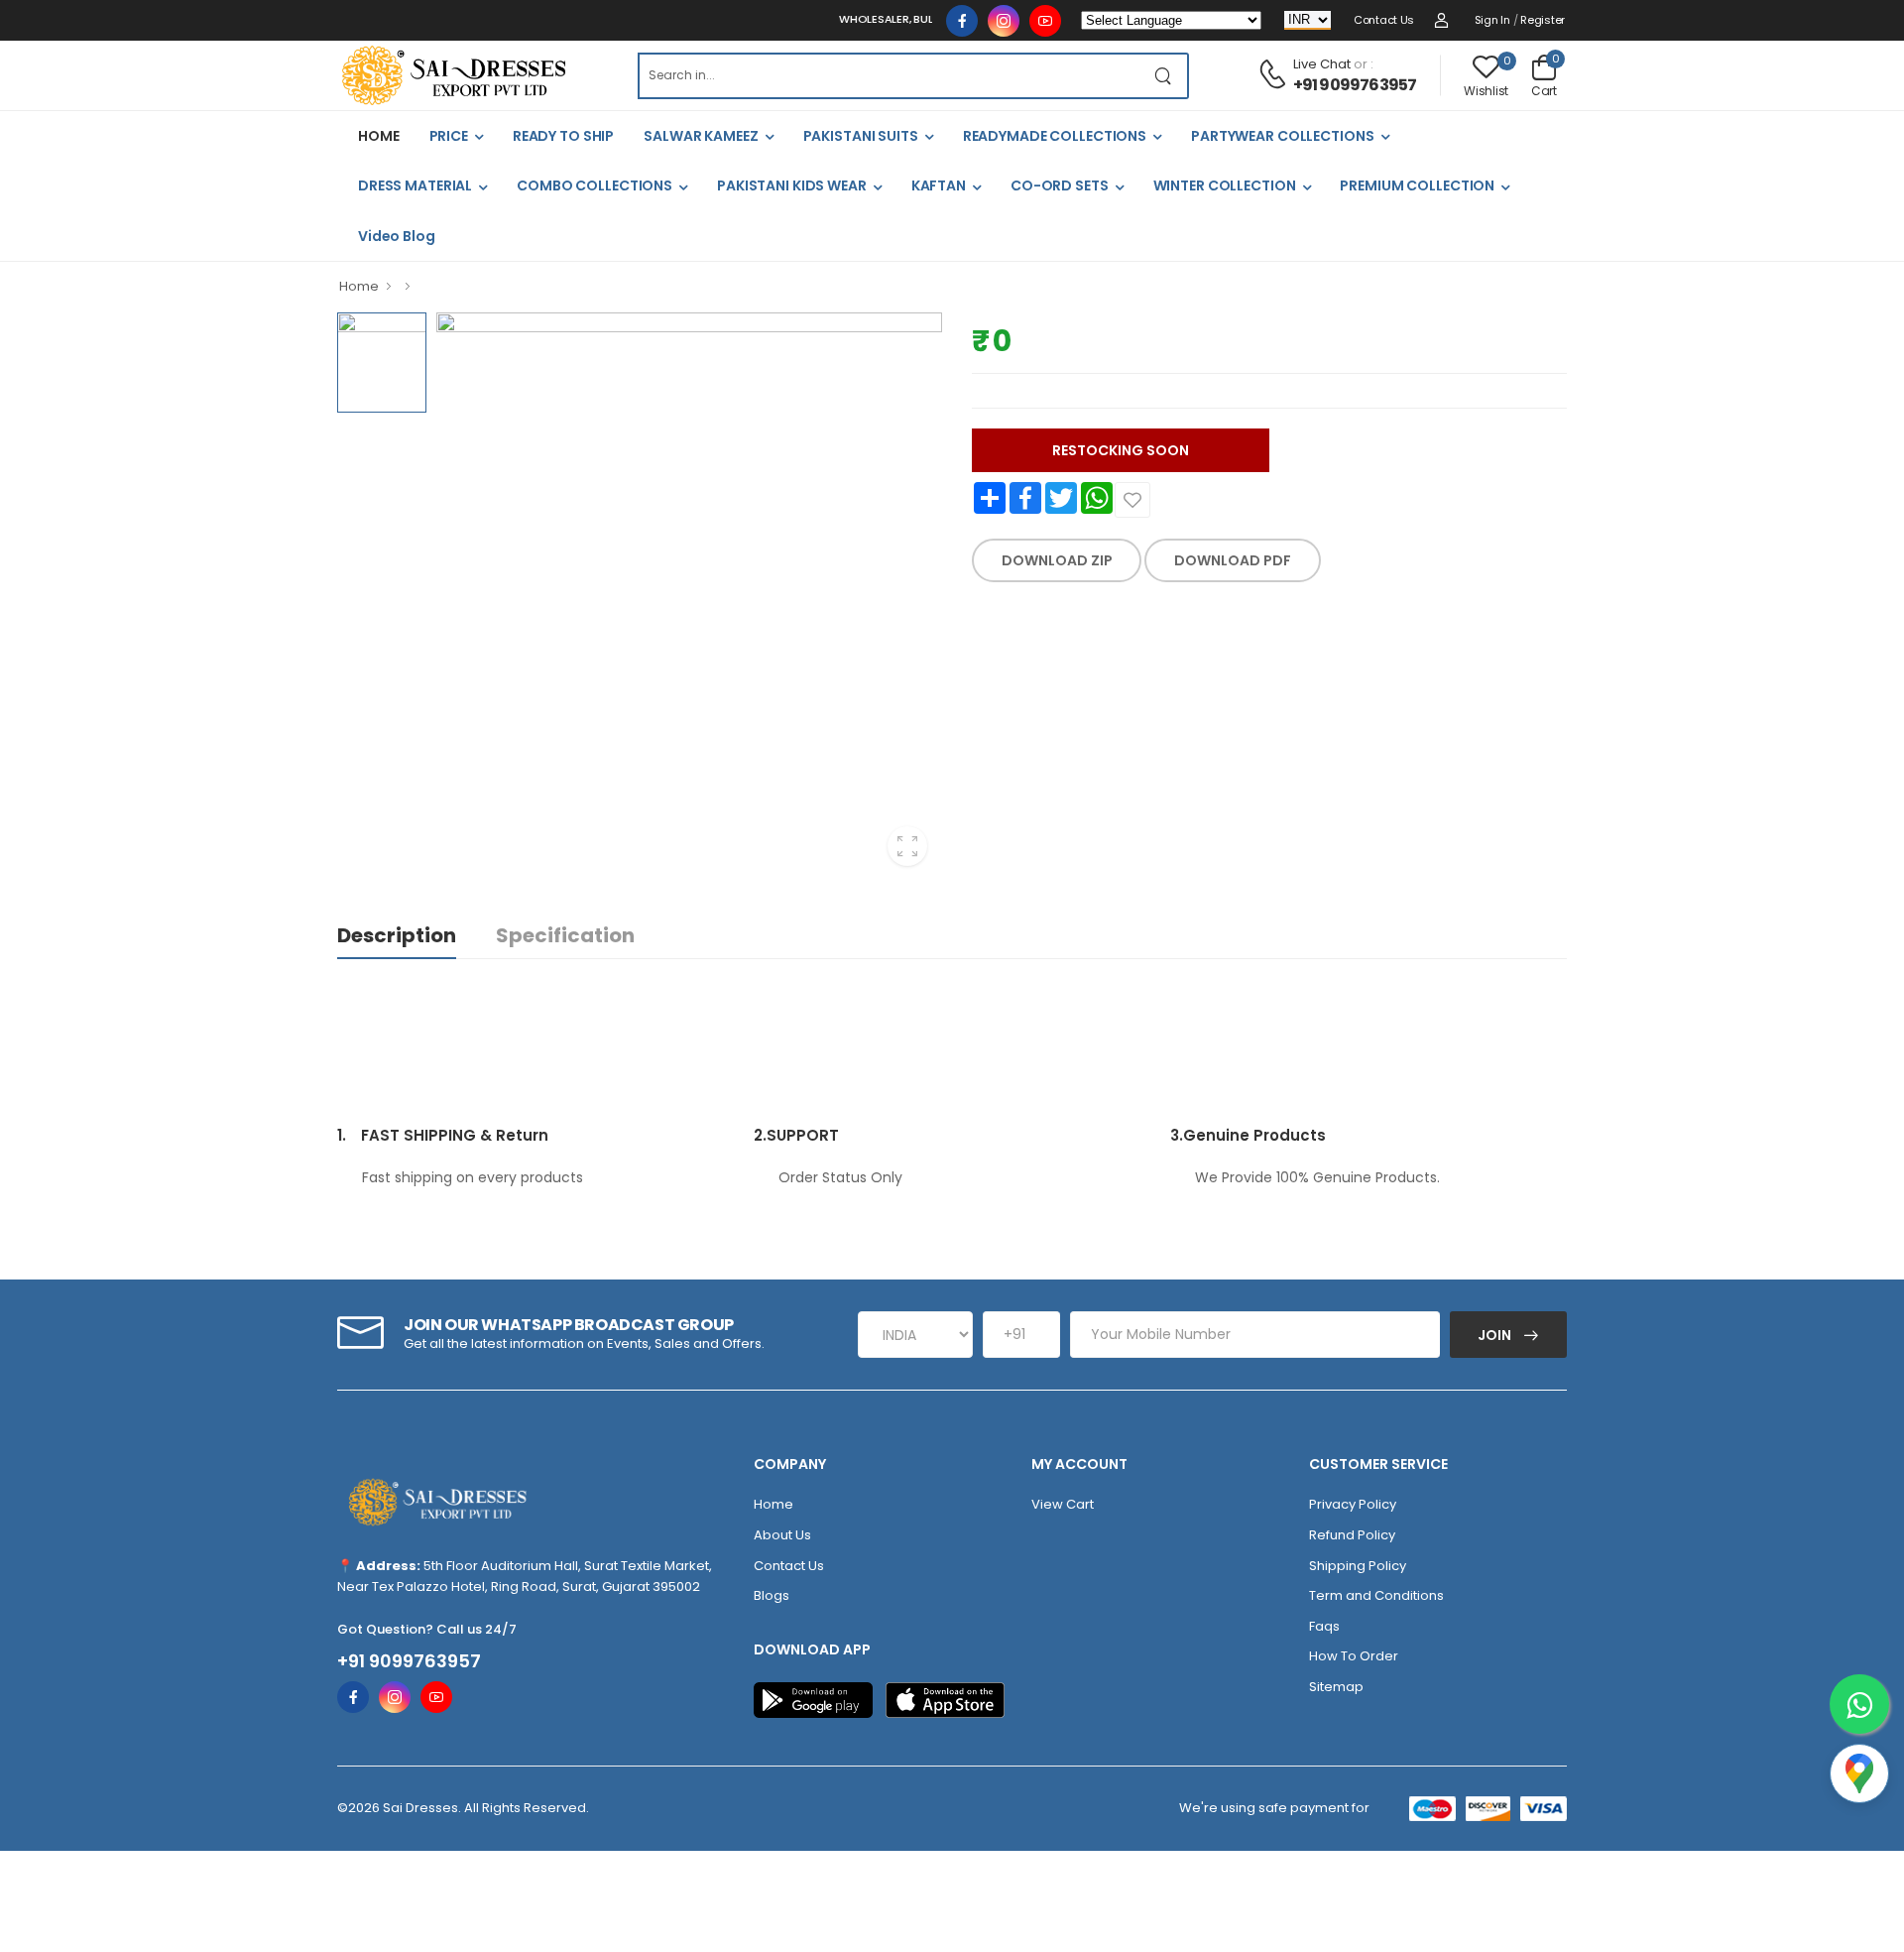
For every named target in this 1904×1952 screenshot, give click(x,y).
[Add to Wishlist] (1132, 500)
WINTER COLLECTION (1225, 185)
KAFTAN (939, 185)
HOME (379, 136)
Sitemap (1336, 1687)
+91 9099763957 (1355, 85)
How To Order (1354, 1656)
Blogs (772, 1595)
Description (397, 935)
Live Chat (1322, 64)
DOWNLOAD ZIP (1057, 560)
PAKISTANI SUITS (861, 136)
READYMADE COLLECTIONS (1055, 136)
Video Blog (397, 236)
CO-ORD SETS (1060, 185)
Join (1496, 1335)
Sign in (1492, 20)
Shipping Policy (1358, 1566)
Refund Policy (1352, 1535)
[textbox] (888, 76)
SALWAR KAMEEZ (701, 136)
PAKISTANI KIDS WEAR (792, 185)
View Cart (1063, 1504)
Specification (565, 935)
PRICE (449, 136)
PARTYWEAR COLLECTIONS (1282, 136)
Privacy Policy (1353, 1504)
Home (359, 286)
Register (1543, 20)
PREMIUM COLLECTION (1417, 185)
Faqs (1324, 1626)
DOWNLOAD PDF (1233, 560)
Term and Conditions (1376, 1595)
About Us (782, 1535)
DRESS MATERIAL (415, 185)
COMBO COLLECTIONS (595, 185)
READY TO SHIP (563, 136)
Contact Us (1384, 20)
